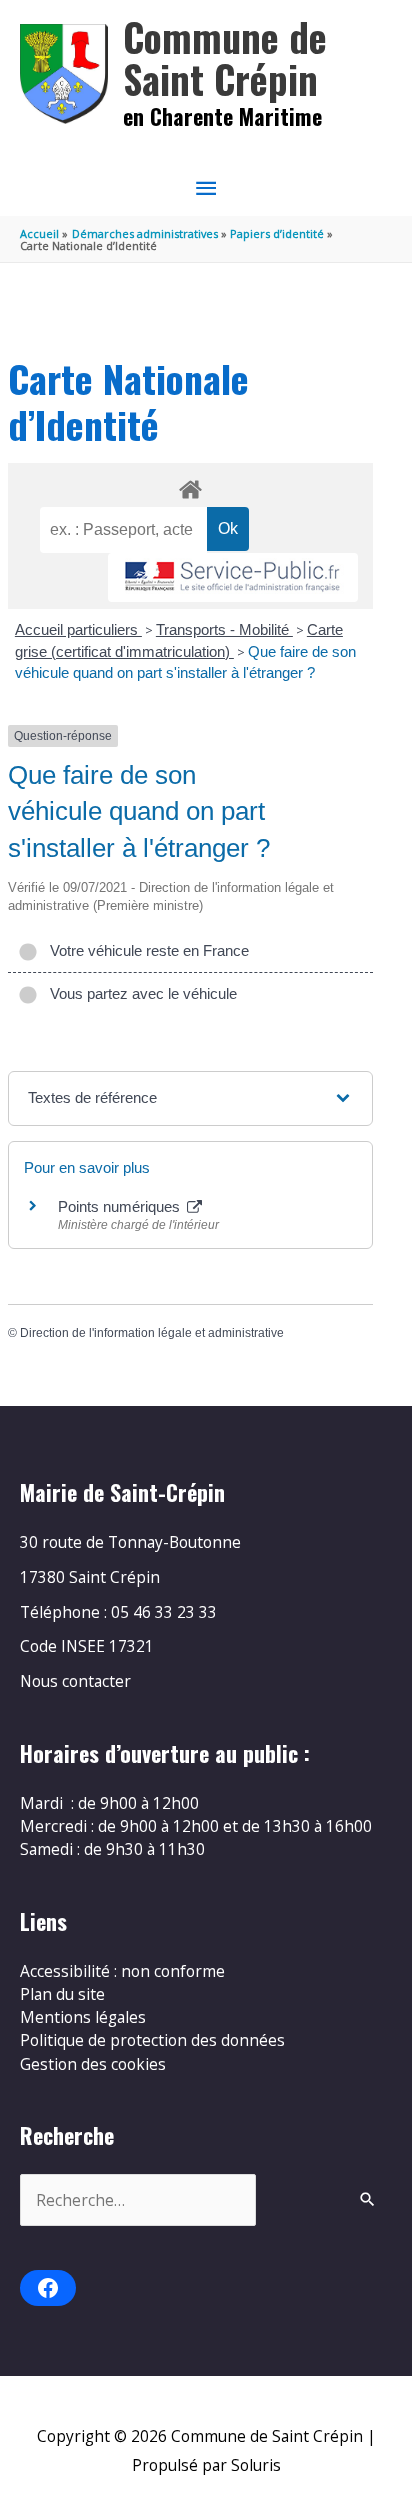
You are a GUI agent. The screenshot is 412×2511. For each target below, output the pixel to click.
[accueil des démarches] (190, 486)
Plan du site (62, 1994)
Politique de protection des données (152, 2040)
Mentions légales (83, 2017)
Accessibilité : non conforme (122, 1971)
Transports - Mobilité (224, 629)
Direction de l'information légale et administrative (152, 1333)
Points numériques (121, 1206)
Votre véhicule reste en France (145, 950)
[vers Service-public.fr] (233, 577)
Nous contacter (75, 1681)
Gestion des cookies (93, 2064)
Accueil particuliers (78, 629)
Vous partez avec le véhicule (139, 993)
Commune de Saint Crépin (225, 57)
